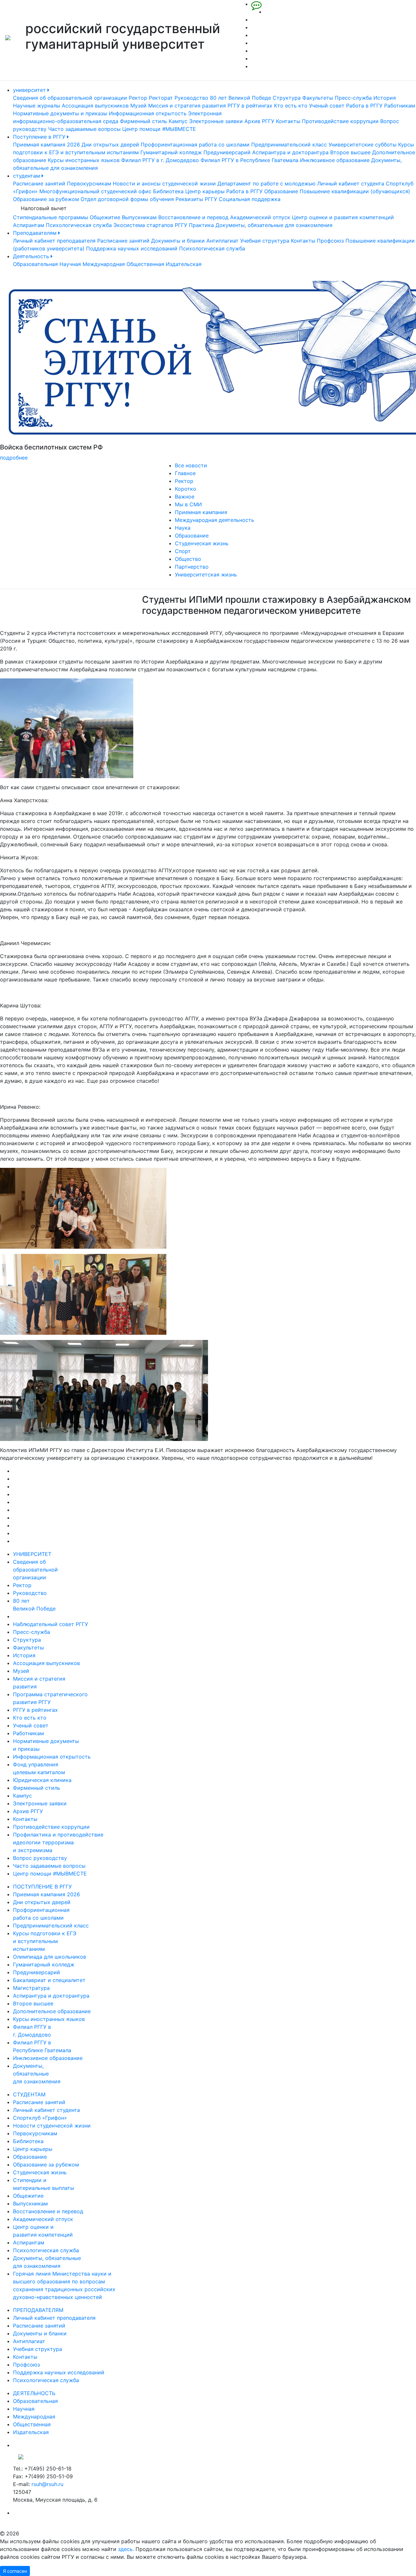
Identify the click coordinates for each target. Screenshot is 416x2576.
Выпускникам (139, 217)
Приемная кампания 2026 (46, 145)
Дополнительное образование (52, 2011)
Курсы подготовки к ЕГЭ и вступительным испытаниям (45, 1941)
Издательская (184, 264)
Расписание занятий (39, 183)
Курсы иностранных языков (84, 160)
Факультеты (318, 98)
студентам (27, 176)
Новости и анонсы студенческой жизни (164, 183)
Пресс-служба (353, 98)
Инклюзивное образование (335, 160)
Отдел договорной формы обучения (127, 199)
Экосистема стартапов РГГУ (150, 225)
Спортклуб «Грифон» (40, 2118)
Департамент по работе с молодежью (266, 183)
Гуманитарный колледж (171, 152)
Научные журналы (37, 106)
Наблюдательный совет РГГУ (51, 1624)
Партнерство (192, 567)
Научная (70, 264)
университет (30, 90)
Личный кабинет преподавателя (54, 241)
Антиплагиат (222, 241)
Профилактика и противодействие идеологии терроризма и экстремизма (58, 1842)
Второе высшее (350, 152)
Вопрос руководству (40, 1858)
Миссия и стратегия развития (187, 106)
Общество (188, 559)
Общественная (145, 264)
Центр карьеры (205, 191)
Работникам (400, 106)
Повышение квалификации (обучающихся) (355, 191)
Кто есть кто (291, 106)
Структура (287, 98)
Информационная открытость (148, 113)
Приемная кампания (201, 512)
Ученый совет (327, 106)
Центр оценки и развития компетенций (343, 217)
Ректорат (161, 98)
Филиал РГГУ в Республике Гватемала (249, 160)
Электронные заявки (216, 121)
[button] (31, 371)
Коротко (186, 489)
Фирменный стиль (143, 121)
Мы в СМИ (188, 504)
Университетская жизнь (206, 575)
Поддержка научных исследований (132, 248)
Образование (281, 191)
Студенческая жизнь (202, 543)
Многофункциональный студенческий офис (95, 191)
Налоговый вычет (44, 208)
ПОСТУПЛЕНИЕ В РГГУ (42, 1887)
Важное (185, 497)
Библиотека (168, 191)
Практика (201, 225)
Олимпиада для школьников (50, 1957)
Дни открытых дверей (110, 145)
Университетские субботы (363, 145)
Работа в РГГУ (364, 106)
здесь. (126, 2549)
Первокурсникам (89, 183)
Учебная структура (265, 241)
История (385, 98)
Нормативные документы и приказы (60, 113)
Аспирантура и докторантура (290, 152)
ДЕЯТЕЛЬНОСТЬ (34, 2393)
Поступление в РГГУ (40, 137)
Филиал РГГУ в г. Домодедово (160, 160)
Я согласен (15, 2571)
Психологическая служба (79, 225)
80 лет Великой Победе (240, 98)
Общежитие (105, 217)
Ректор (138, 98)
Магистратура (31, 1988)
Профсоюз (330, 241)
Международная (104, 264)
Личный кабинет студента (351, 183)
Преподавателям (36, 233)
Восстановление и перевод (193, 217)
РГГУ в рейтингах (250, 106)
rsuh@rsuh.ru (47, 2484)
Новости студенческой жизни (52, 2126)
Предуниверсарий (227, 152)
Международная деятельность (214, 520)
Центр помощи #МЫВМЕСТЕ (159, 129)
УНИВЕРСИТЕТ (32, 1554)
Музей (138, 106)
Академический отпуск (260, 217)
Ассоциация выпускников (95, 106)
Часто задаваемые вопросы (84, 129)
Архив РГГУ (259, 121)
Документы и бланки (178, 241)
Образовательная (35, 264)
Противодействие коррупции (340, 121)
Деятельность (32, 256)
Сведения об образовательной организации (70, 98)
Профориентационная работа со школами (195, 145)
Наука (183, 528)
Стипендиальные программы (51, 217)
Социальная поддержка (250, 199)
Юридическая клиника (42, 1780)
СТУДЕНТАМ (29, 2094)
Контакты (288, 121)
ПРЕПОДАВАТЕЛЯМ (38, 2310)
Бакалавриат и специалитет (49, 1980)
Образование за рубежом (46, 199)
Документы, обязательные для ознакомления (274, 225)
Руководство (191, 98)
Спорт (183, 551)
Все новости (191, 465)
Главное (185, 473)
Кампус (178, 121)
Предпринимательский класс (289, 145)
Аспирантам (29, 225)
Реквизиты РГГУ (196, 199)
